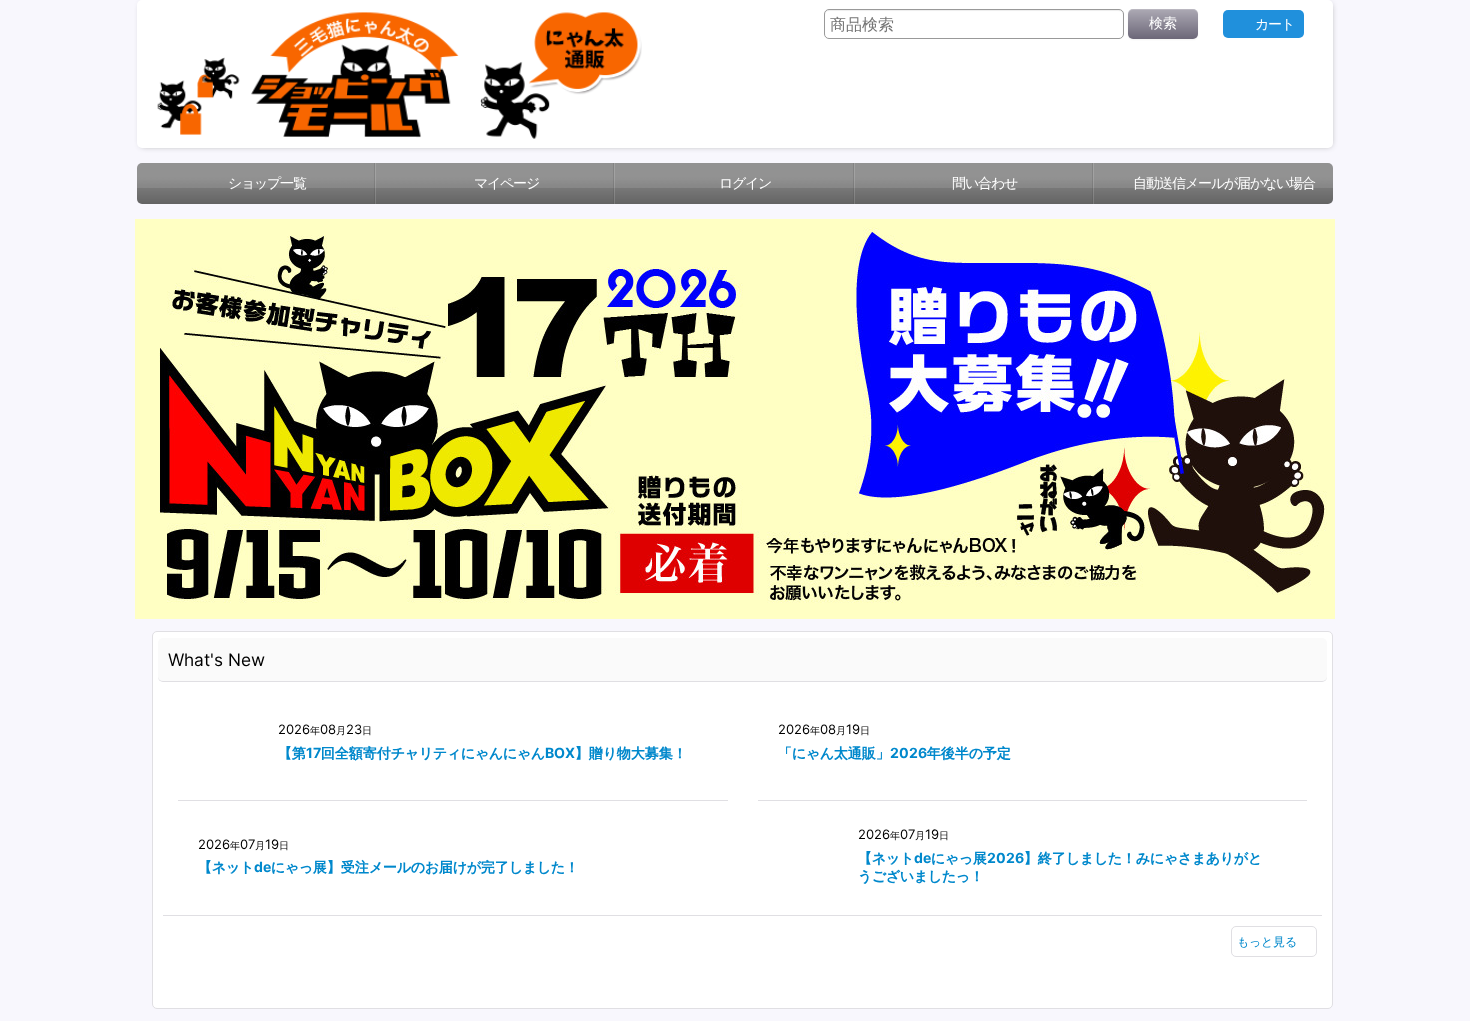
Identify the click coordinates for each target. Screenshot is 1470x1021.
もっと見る (1258, 972)
